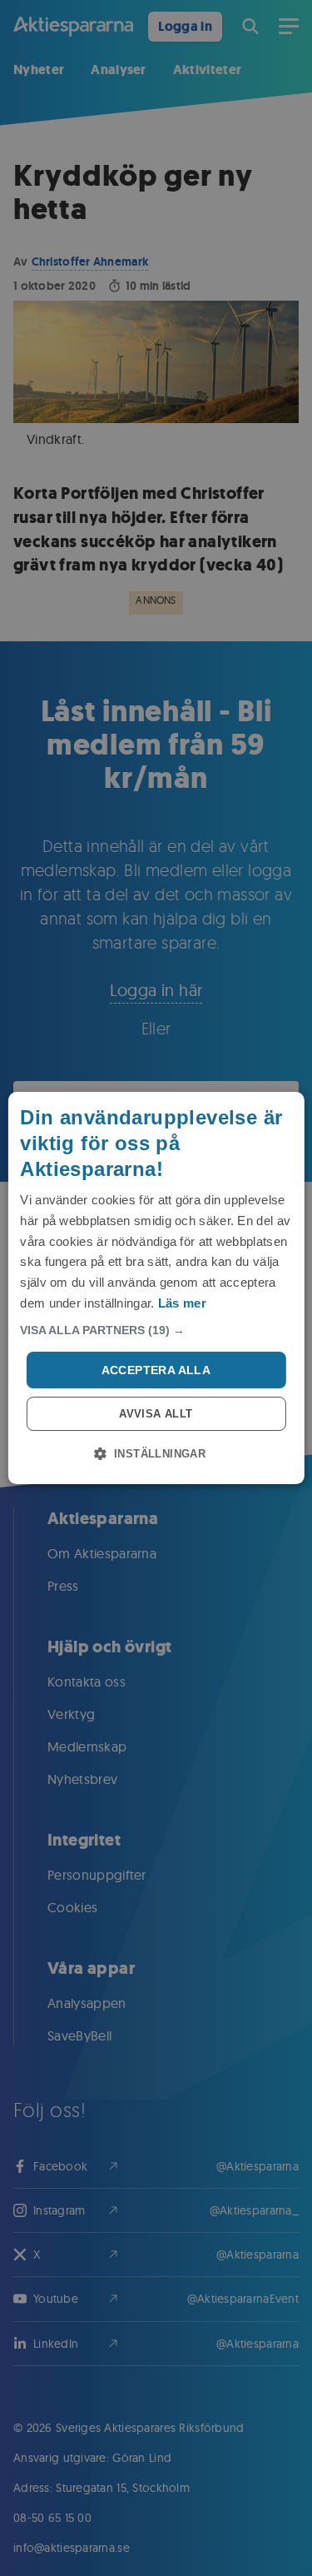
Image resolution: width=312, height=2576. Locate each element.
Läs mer (182, 1303)
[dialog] (156, 1288)
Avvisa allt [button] (156, 1414)
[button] (156, 1330)
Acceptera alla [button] (156, 1370)
